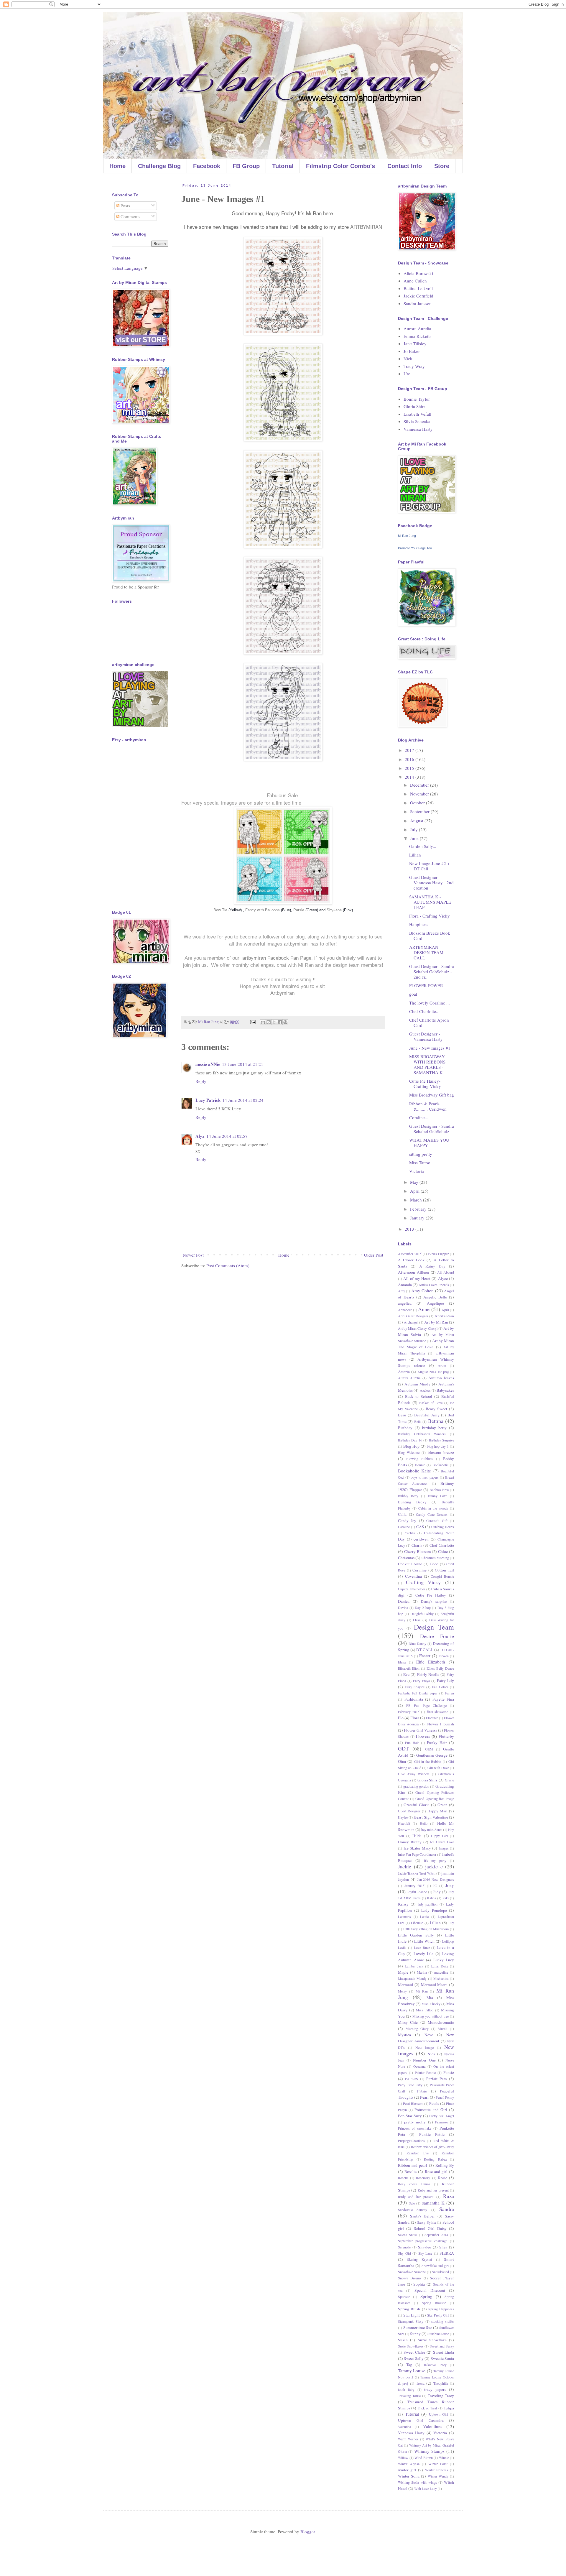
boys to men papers (425, 1477)
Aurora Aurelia (417, 328)
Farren (449, 1693)
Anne (424, 1309)
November (420, 794)
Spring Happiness (441, 2309)
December (420, 785)
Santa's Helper (423, 2216)
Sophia (419, 2284)
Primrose (441, 2122)
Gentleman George (432, 1755)
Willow (403, 2457)
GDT (403, 1748)
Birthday (405, 1428)
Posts (125, 206)
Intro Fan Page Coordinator (417, 1854)
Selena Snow (408, 2235)
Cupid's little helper (412, 1589)
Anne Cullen (415, 281)
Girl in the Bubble (428, 1761)
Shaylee (424, 2247)
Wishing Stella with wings (417, 2482)
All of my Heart (417, 1278)
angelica (405, 1303)
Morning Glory (417, 2028)
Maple (403, 1972)
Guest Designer (409, 1811)
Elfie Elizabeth (431, 1662)
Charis (417, 1545)
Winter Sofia (409, 2476)
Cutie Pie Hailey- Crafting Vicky (425, 1084)
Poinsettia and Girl (431, 2110)
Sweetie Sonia (442, 2358)
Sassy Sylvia (426, 2222)
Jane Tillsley (415, 343)
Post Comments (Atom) (228, 1265)
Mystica (404, 2035)
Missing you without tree (431, 2016)
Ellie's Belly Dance (440, 1668)
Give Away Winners (414, 1774)
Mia (430, 1998)
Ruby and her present (433, 2190)
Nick (408, 359)
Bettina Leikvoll (418, 288)
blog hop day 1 (438, 1446)
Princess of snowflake (415, 2128)
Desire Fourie (437, 1636)
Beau (402, 1415)
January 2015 (415, 1885)
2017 (410, 750)
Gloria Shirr (414, 406)
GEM (429, 1749)
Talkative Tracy (435, 2365)
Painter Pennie (425, 2072)
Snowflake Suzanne (412, 2272)
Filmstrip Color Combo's (340, 166)
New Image (425, 2047)
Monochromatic (441, 2022)
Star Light (412, 2315)
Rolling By (445, 2165)
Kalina (431, 1898)
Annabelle (405, 1310)
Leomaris (404, 1916)
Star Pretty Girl (438, 2315)
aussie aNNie (208, 1064)
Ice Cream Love (442, 1842)
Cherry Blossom (418, 1551)
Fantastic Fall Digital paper (418, 1693)
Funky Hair (437, 1742)
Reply (201, 1081)
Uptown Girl (439, 2414)
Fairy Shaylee (415, 1687)
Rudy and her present (416, 2197)
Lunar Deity (440, 1966)
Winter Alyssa (409, 2464)
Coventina (413, 1576)
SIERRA (447, 2253)
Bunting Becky (412, 1502)
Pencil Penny (445, 2097)
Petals (434, 2103)
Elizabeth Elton (409, 1668)
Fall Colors (440, 1687)
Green (442, 1805)
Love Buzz (422, 1947)
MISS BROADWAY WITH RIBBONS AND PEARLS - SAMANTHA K (427, 1064)
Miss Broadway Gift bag (432, 1095)
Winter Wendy (438, 2476)
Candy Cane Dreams (432, 1514)
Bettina (436, 1421)
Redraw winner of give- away (432, 2147)
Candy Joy (407, 1520)
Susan (403, 2340)
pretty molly (415, 2122)
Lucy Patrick (208, 1100)
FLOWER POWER (426, 985)
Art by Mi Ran (436, 1322)
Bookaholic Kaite (414, 1471)
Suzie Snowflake (432, 2340)
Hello (424, 1823)
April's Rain (444, 1316)
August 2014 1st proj (433, 1372)
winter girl (407, 2470)
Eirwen (444, 1656)
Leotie (424, 1916)
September (420, 811)
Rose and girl (436, 2171)
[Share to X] (274, 1022)
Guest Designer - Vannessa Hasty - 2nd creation (431, 882)
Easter (425, 1656)
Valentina (404, 2427)
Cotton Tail (444, 1570)
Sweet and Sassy (442, 2346)
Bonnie (420, 1465)
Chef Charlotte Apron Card (429, 1022)
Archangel (411, 1322)
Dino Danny (417, 1643)
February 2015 (409, 1712)
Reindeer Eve (418, 2153)
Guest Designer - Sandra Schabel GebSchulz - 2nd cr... (432, 971)
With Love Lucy (426, 2488)
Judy (437, 1892)
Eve (406, 1674)
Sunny (415, 2334)
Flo (401, 1718)
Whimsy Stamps (429, 2451)
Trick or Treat (427, 2408)
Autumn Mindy (417, 1384)
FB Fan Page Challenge (426, 1705)
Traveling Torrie (409, 2396)
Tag (409, 2365)
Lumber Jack (414, 1966)
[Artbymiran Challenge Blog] (140, 725)
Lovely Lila (423, 1954)
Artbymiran (283, 993)
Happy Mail (437, 1811)
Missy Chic (408, 2022)
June (415, 838)
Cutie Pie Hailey (431, 1595)
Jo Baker (412, 351)
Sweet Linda (444, 2352)
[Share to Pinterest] (285, 1022)
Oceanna (419, 2066)
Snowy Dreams (410, 2278)
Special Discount (430, 2290)
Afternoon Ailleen (413, 1272)
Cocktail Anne (410, 1564)
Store (442, 166)
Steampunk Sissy (411, 2321)
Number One (424, 2060)
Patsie (299, 910)
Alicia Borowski (418, 273)
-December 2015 (410, 1254)
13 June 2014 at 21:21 (243, 1064)
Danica (404, 1601)
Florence (432, 1718)
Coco (434, 1564)
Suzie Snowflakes (411, 2346)
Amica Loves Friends (434, 1285)
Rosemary (423, 2178)
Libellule (417, 1923)
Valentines (433, 2426)
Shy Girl (404, 2253)
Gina (402, 1761)
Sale (412, 2203)
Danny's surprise (434, 1601)
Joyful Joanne (417, 1892)
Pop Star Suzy (410, 2116)
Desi (417, 1620)
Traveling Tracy (441, 2396)
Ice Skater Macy (417, 1848)
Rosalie (410, 2171)
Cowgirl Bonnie (442, 1576)
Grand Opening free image (435, 1799)
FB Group (246, 166)
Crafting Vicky (423, 1582)
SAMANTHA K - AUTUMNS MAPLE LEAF (430, 902)
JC (435, 1885)
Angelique (435, 1303)
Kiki (446, 1898)
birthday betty (434, 1428)
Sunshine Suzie (438, 2334)
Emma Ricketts (417, 336)
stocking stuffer (443, 2321)
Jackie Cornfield (418, 296)
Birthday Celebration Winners (422, 1434)
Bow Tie (221, 910)
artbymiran (296, 944)
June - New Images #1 (430, 1048)
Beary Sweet (436, 1409)
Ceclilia (410, 1533)
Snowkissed (440, 2272)
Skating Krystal (420, 2259)
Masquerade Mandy (412, 1978)
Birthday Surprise (441, 1440)
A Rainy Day (432, 1266)
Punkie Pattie (432, 2134)
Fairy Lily (445, 1681)
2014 (410, 777)
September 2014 (436, 2235)
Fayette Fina (443, 1699)
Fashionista (414, 1699)
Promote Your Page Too (415, 548)
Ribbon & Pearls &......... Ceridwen (428, 1106)
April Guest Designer (413, 1316)
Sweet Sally (414, 2358)
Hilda (417, 1836)
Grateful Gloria (417, 1805)
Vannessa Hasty (418, 429)
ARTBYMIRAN (366, 227)
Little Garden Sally (416, 1935)
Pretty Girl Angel (442, 2116)
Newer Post (193, 1255)
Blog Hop (411, 1446)
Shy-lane (334, 910)
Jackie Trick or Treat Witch (417, 1873)
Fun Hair (412, 1742)
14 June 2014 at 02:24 (243, 1100)
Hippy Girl (439, 1836)
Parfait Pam (437, 2079)
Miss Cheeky (431, 2004)
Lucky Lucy (444, 1960)
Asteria (404, 1372)
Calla (402, 1514)
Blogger (308, 2531)
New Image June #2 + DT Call (429, 866)
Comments (130, 216)
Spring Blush (409, 2309)
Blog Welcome (409, 1452)
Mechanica (441, 1978)
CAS (420, 1527)
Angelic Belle (435, 1297)
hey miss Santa (432, 1829)
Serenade (404, 2247)
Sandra (447, 2209)
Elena (402, 1662)
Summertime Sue (418, 2327)
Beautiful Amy (427, 1415)
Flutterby (446, 1736)
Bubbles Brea (439, 1490)
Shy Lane (425, 2253)
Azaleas (425, 1390)
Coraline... (419, 1117)
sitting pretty (421, 1154)
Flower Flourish (440, 1724)
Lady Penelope (434, 1910)
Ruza (449, 2196)
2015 (410, 768)
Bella (418, 1421)
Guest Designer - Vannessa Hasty (426, 1036)
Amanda (405, 1285)
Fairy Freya (421, 1681)
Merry (402, 1991)
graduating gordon (416, 1786)
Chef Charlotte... (424, 1011)
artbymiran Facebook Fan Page (277, 958)
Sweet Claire (414, 2352)
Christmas (406, 1558)
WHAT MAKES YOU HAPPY (429, 1142)
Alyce (443, 1278)
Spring (426, 2296)
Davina (403, 1607)
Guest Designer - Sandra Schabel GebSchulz (432, 1129)
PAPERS (412, 2079)
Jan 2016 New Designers (436, 1879)
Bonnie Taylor (417, 399)
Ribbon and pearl (413, 2165)
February (419, 1209)
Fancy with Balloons (263, 910)
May (415, 1182)
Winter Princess (437, 2470)
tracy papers (435, 2389)
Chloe (443, 1551)
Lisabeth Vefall (417, 414)
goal (413, 994)
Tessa (420, 2383)
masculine (441, 1972)
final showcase (438, 1712)
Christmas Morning (435, 1558)
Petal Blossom (413, 2103)
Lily (451, 1923)
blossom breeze (441, 1452)
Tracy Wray (414, 366)
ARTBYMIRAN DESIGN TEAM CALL (426, 952)
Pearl (424, 2097)
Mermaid (405, 1985)
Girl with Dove (438, 1768)
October (418, 803)
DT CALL (425, 1650)
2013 (410, 1229)
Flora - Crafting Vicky (430, 916)
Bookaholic (440, 1465)
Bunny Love (438, 1496)
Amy (402, 1291)
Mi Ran (422, 1991)
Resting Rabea (435, 2159)
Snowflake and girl (435, 2266)
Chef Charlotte (442, 1545)
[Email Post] (252, 1022)
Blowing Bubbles (420, 1459)
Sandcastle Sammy (413, 2210)
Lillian (415, 855)
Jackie (405, 1866)
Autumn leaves (441, 1378)
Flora (415, 1718)
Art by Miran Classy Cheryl (418, 1328)
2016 (410, 759)
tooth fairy (406, 2389)
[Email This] (263, 1022)
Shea (443, 2247)
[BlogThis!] (269, 1022)
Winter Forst (438, 2464)
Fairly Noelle (428, 1674)
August (417, 821)
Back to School (419, 1396)
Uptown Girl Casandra (421, 2420)
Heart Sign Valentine (431, 1817)
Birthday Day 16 (410, 1440)
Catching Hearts (443, 1527)
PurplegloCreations (411, 2141)
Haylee (403, 1817)
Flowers (423, 1736)
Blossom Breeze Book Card (430, 936)
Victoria (417, 1171)
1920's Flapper (438, 1254)
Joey (450, 1885)
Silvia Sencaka (417, 421)
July (414, 829)
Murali (442, 2028)
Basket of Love (431, 1403)
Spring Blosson (434, 2303)
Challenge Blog (159, 166)
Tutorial (283, 166)
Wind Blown (424, 2457)
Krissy (403, 1904)
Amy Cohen (422, 1291)
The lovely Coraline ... (430, 1003)
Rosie (443, 2178)
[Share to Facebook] (280, 1022)
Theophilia (441, 2383)
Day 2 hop (423, 1607)
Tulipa (449, 2408)
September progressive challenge (423, 2241)
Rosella (403, 2178)
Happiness (419, 924)
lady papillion (428, 1904)
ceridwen (421, 1539)
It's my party (435, 1860)
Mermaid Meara (434, 1985)
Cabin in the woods (433, 1508)
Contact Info (405, 166)
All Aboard (446, 1272)
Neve (429, 2035)
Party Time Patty (410, 2085)
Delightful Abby (422, 1614)
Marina (422, 1972)
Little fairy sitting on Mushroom (426, 1929)
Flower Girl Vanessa (421, 1730)
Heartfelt (404, 1823)
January (418, 1218)
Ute (407, 374)
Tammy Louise (412, 2370)
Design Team (434, 1627)
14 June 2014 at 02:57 (227, 1136)
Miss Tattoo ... (422, 1163)
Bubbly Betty (408, 1496)
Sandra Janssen (418, 303)
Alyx (200, 1136)
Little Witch (424, 1941)
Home (117, 166)
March (417, 1200)
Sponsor (404, 2296)
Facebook (207, 166)
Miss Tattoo (425, 2010)
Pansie (449, 2072)
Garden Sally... (423, 846)
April (415, 1191)
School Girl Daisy (430, 2228)
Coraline (419, 1570)
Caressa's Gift (437, 1520)
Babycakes (445, 1390)
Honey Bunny (410, 1842)
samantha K (433, 2203)
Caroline (404, 1527)
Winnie (444, 2457)
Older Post (374, 1255)
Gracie (449, 1780)
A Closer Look (411, 1260)
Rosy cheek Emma (414, 2184)
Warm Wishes (408, 2439)
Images (444, 1848)
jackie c (434, 1866)
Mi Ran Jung (407, 536)
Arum (442, 1365)
